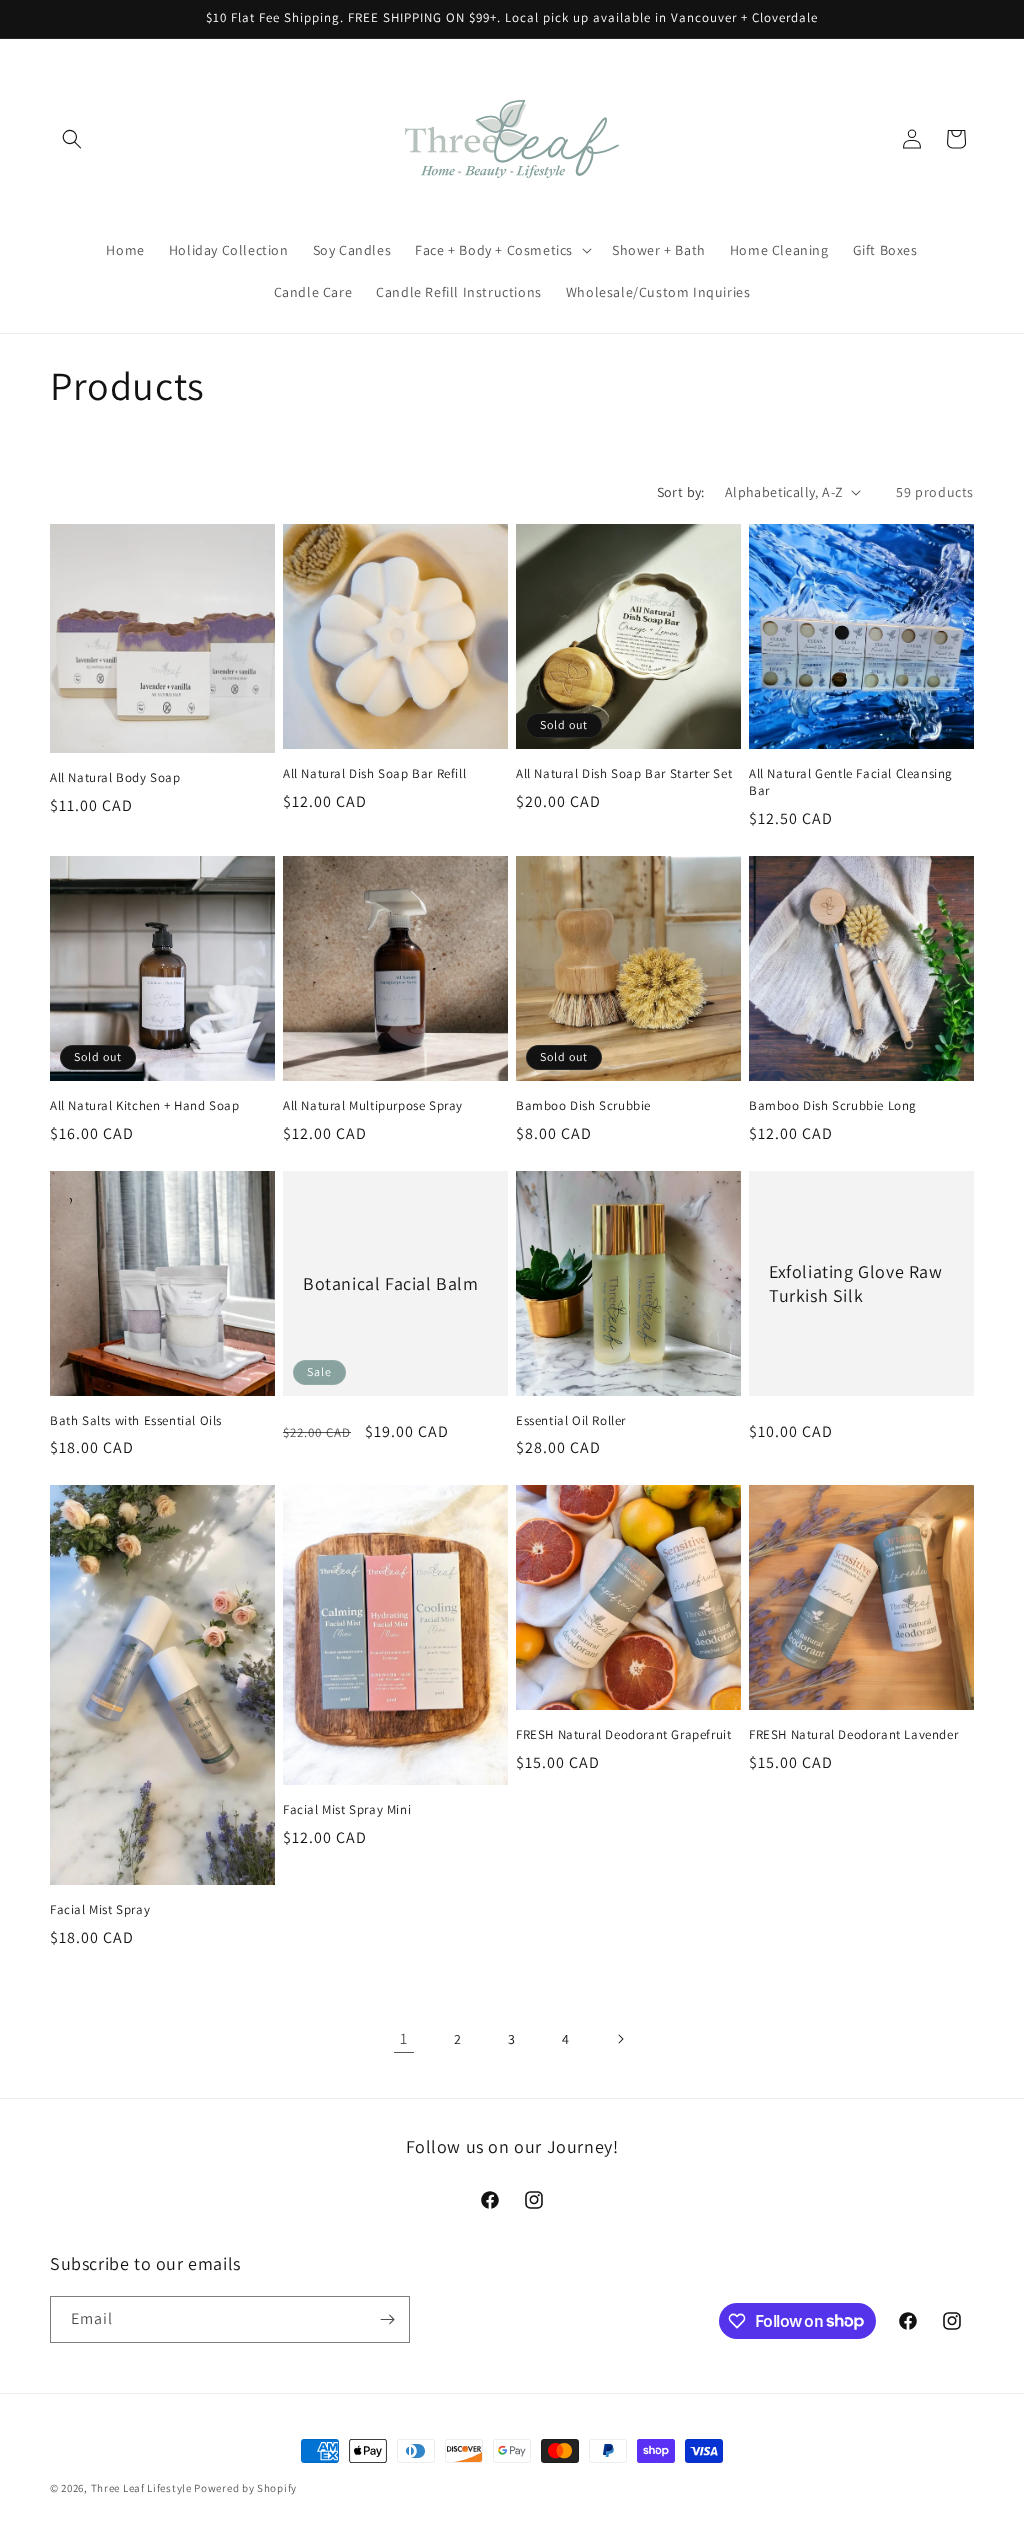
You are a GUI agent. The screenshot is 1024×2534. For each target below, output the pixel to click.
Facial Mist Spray (100, 1910)
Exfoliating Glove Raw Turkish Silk (856, 1283)
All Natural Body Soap (115, 778)
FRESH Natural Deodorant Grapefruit (623, 1735)
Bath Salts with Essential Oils (136, 1421)
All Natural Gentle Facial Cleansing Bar (851, 782)
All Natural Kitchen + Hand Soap (145, 1106)
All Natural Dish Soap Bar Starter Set (624, 774)
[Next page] (620, 2039)
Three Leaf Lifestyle (141, 2488)
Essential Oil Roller (571, 1421)
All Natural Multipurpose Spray (373, 1106)
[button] (72, 139)
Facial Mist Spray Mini (347, 1810)
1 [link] (404, 2038)
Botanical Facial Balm (391, 1282)
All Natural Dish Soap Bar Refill (374, 774)
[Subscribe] (387, 2319)
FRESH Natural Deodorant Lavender (853, 1735)
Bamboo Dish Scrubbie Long (833, 1106)
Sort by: (681, 492)
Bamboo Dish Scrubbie (583, 1106)
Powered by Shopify (245, 2488)
